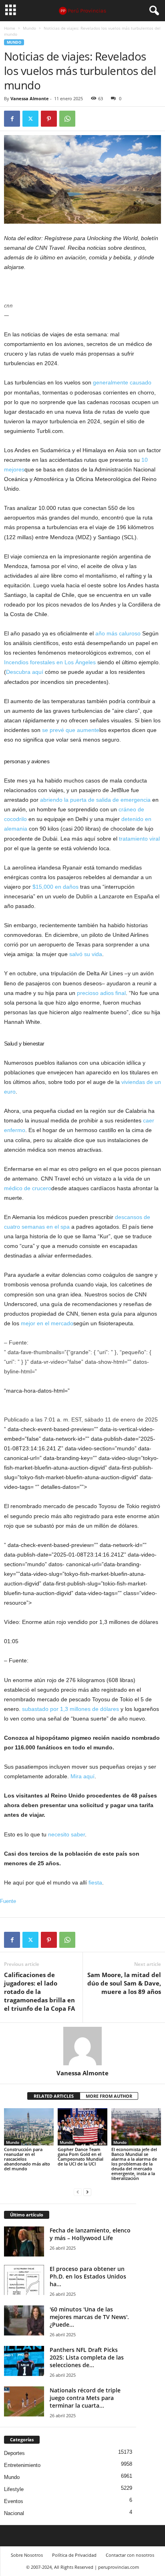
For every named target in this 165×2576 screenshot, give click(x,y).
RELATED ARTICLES (54, 2096)
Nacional (14, 2513)
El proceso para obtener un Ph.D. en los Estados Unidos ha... (88, 2276)
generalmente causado (122, 382)
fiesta (95, 1882)
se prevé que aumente (71, 730)
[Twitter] (30, 119)
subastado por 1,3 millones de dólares (70, 1709)
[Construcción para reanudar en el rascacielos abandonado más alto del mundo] (29, 2127)
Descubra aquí (25, 672)
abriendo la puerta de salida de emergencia (95, 800)
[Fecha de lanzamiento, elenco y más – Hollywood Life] (24, 2241)
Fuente (8, 1901)
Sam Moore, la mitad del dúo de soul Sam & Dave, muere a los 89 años (124, 1983)
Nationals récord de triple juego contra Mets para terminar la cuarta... (85, 2398)
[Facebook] (12, 119)
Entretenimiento (22, 2465)
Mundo (29, 28)
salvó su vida (86, 954)
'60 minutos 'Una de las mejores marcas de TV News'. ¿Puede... (89, 2317)
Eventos (14, 2501)
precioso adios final (101, 993)
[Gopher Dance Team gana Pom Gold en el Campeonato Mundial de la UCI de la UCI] (82, 2127)
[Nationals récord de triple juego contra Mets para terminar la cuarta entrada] (24, 2401)
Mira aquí (82, 1776)
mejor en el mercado (47, 1323)
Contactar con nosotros (130, 2555)
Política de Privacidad (74, 2555)
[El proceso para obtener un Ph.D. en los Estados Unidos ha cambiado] (24, 2280)
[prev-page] (78, 2192)
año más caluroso (118, 633)
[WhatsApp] (67, 119)
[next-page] (87, 2192)
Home (10, 28)
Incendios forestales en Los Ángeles (50, 662)
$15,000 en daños (55, 887)
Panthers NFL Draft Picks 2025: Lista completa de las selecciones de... (87, 2357)
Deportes (14, 2453)
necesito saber (66, 1834)
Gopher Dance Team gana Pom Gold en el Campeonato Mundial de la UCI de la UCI (80, 2156)
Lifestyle (14, 2489)
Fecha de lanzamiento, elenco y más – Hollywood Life (90, 2234)
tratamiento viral (139, 839)
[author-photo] (82, 2046)
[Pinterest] (49, 119)
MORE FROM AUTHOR (109, 2096)
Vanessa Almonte (30, 98)
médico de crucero (28, 1188)
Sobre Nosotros (27, 2555)
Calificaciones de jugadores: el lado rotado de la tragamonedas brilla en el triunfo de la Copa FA (39, 1992)
